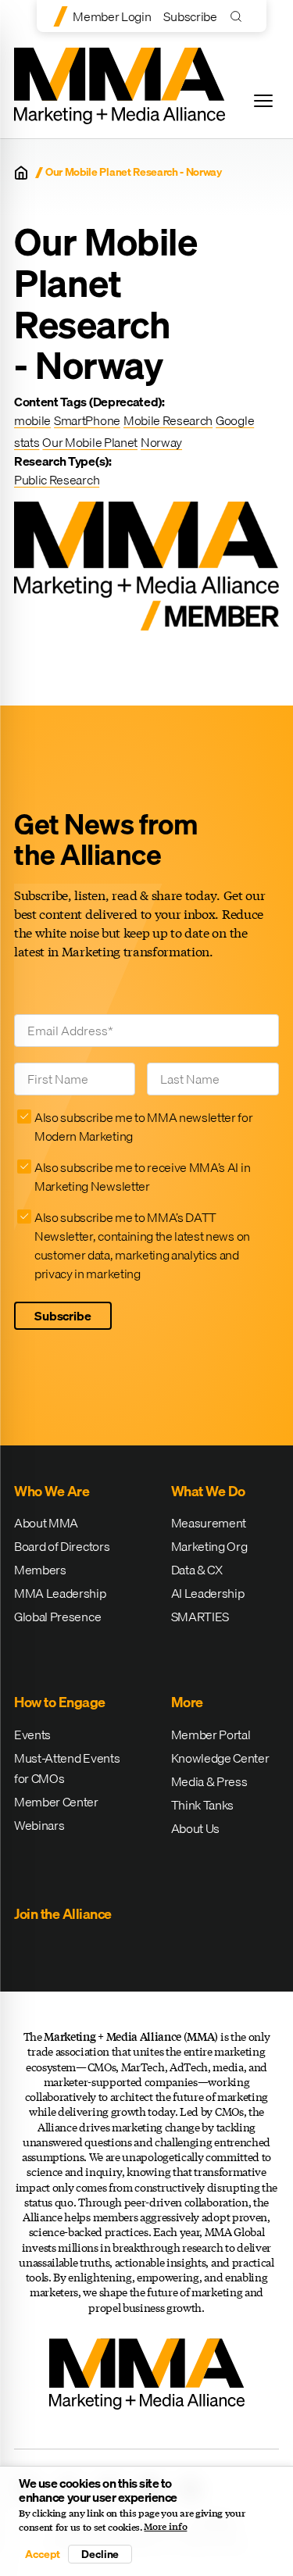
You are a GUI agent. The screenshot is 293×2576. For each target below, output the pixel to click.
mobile (32, 420)
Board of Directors (62, 1546)
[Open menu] (263, 101)
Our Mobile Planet (90, 442)
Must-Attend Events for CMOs (67, 1768)
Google (235, 420)
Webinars (39, 1825)
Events (32, 1735)
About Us (195, 1828)
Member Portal (211, 1735)
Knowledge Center (220, 1758)
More (187, 1702)
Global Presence (57, 1617)
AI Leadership (208, 1593)
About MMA (46, 1523)
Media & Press (209, 1781)
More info (165, 2527)
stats (27, 442)
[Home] (21, 173)
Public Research (57, 480)
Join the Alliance (63, 1914)
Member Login (112, 16)
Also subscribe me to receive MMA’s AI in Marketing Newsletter (142, 1177)
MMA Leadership (60, 1593)
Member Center (56, 1802)
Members (40, 1570)
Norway (161, 442)
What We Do (208, 1491)
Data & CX (197, 1570)
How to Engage (60, 1702)
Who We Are (52, 1491)
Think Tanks (202, 1805)
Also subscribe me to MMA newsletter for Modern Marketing (144, 1127)
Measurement (209, 1523)
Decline (100, 2554)
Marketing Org (209, 1546)
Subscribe (190, 16)
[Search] (239, 16)
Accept (42, 2554)
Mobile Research (168, 420)
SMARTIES (200, 1617)
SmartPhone (87, 420)
